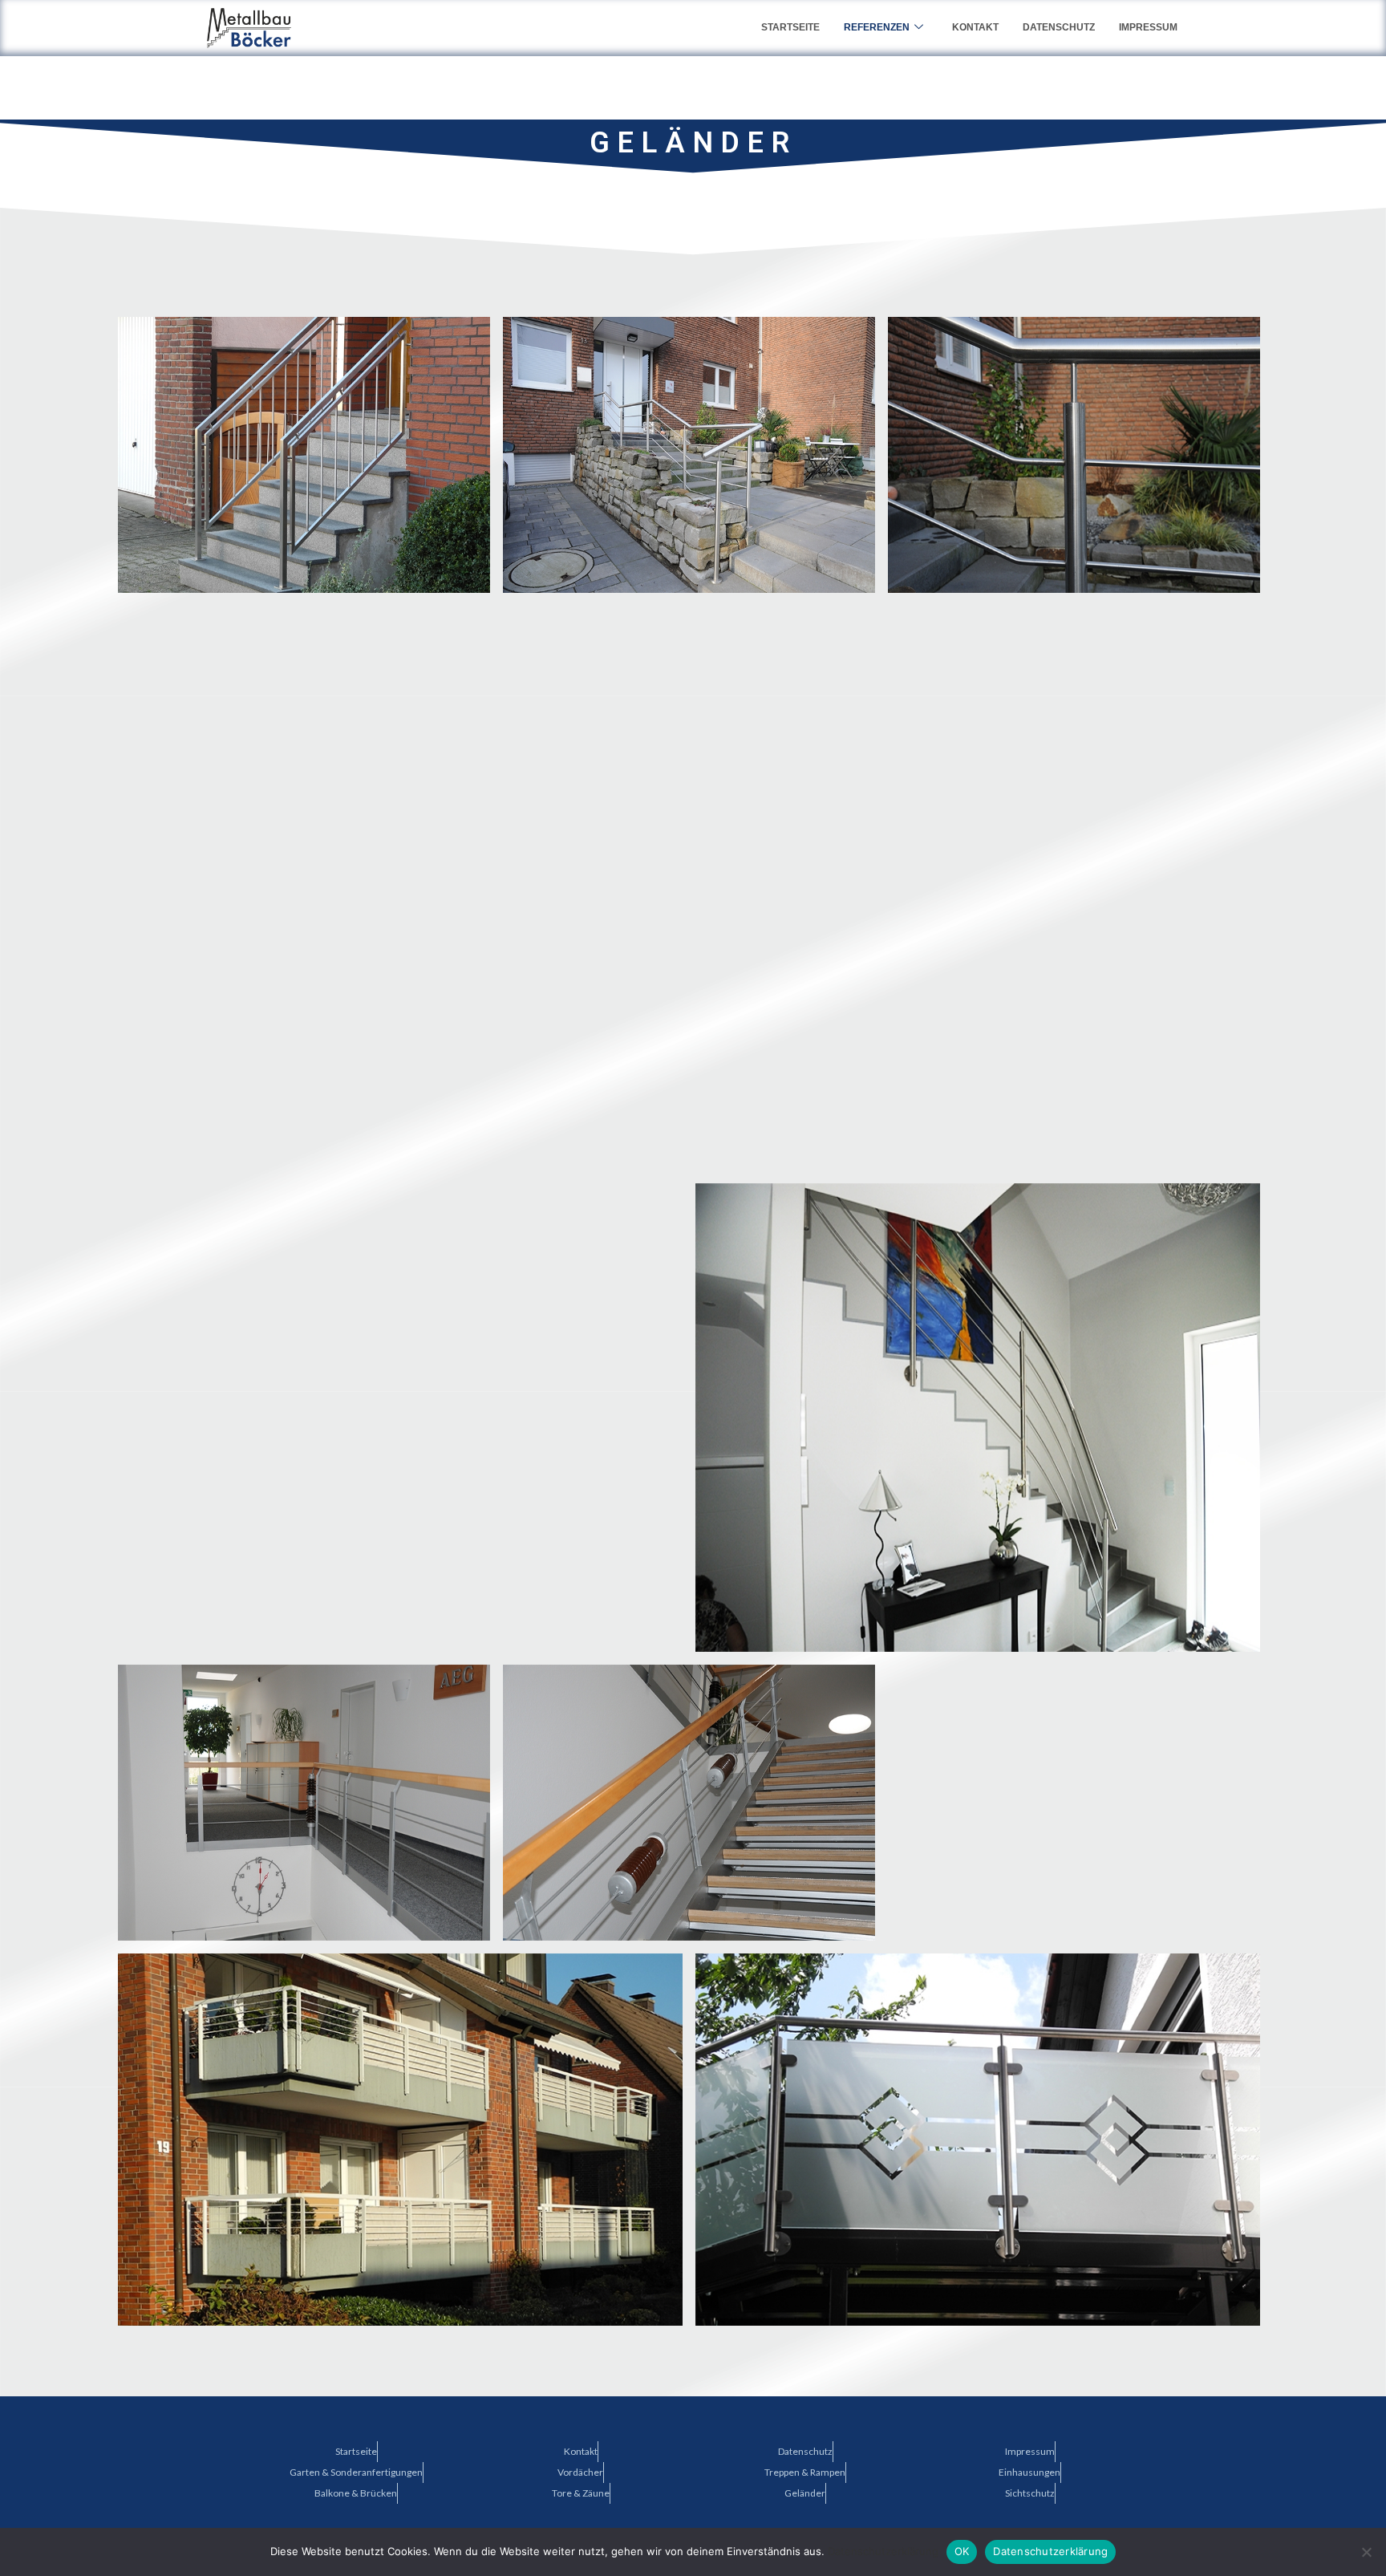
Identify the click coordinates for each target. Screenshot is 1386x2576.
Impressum (1148, 27)
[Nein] (1366, 2552)
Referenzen (877, 27)
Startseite (790, 27)
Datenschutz (1059, 27)
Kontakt (975, 27)
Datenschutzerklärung (883, 2551)
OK (962, 2551)
